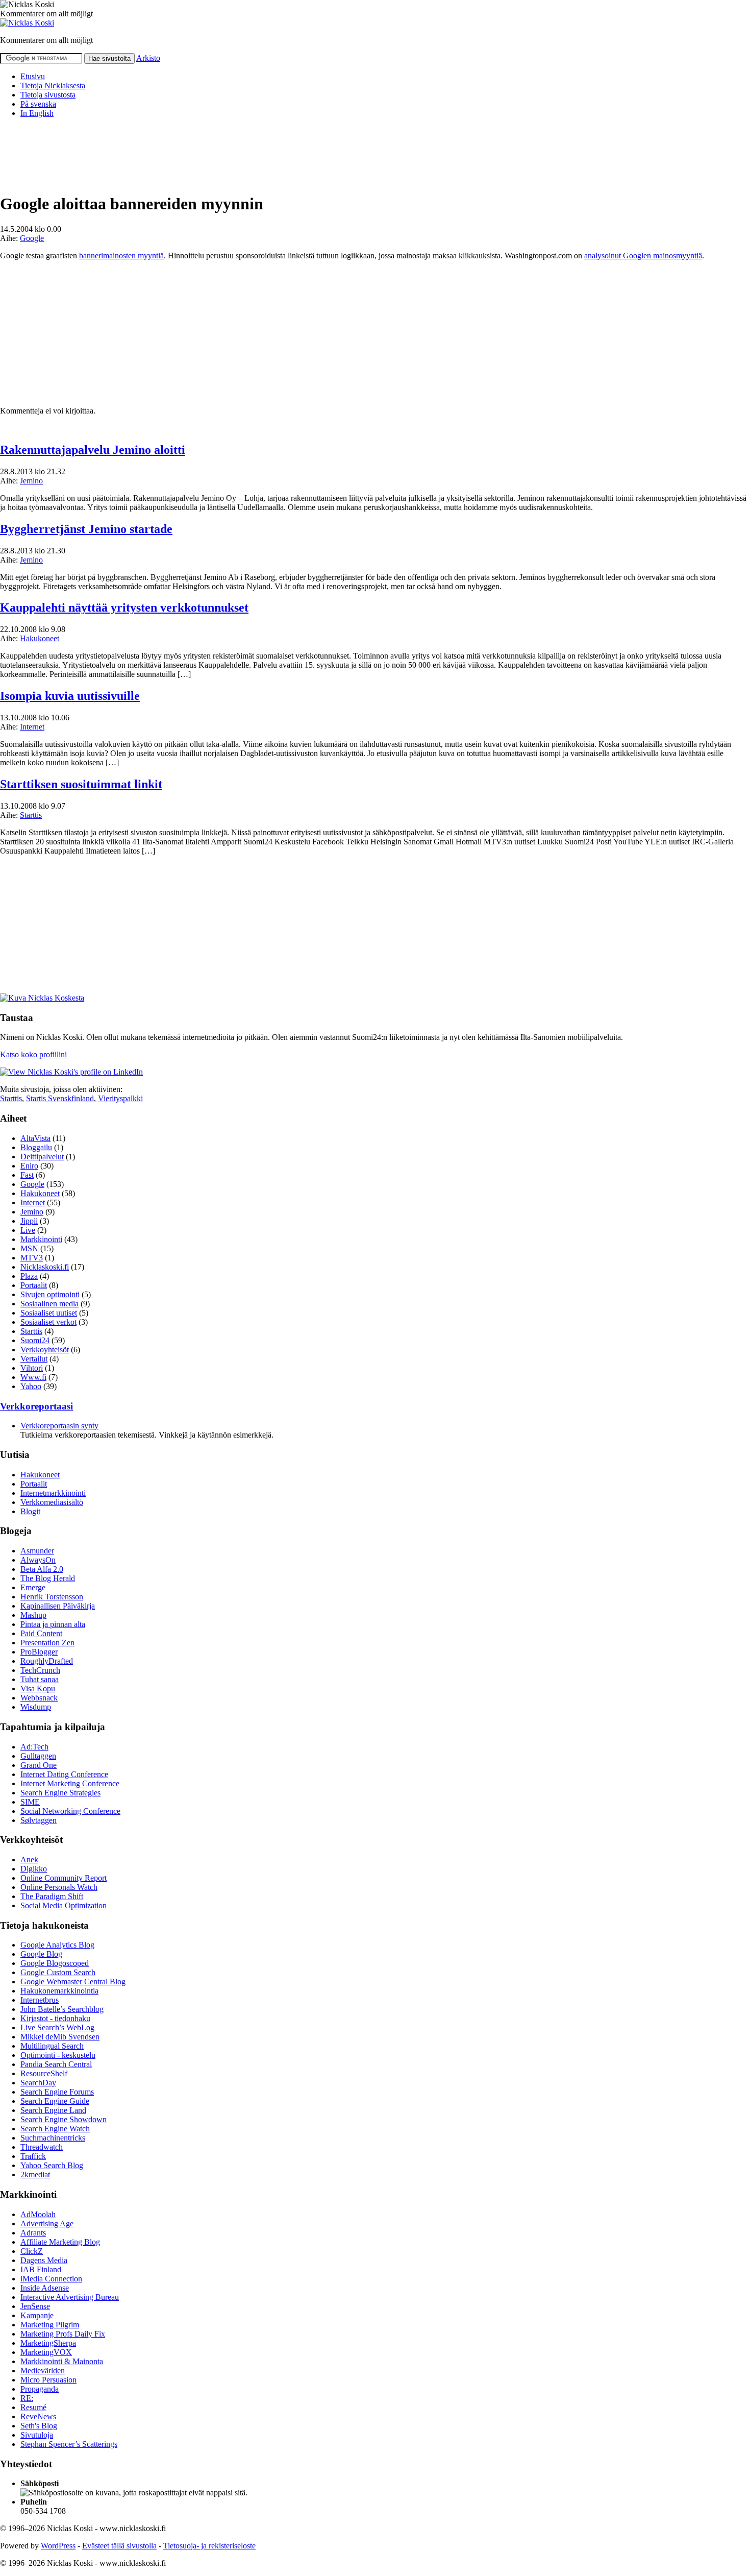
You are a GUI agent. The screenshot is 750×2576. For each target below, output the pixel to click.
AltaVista (35, 1138)
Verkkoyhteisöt (45, 1350)
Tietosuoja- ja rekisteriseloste (209, 2546)
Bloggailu (36, 1147)
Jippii (29, 1221)
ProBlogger (39, 1652)
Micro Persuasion (48, 2380)
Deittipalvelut (42, 1157)
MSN (29, 1248)
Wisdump (36, 1707)
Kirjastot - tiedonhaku (55, 2018)
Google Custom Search (58, 1972)
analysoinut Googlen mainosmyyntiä (643, 256)
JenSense (35, 2306)
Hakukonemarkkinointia (59, 1991)
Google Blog (41, 1954)
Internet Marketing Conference (70, 1783)
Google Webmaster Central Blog (73, 1982)
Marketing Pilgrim (50, 2325)
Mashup (33, 1615)
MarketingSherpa (48, 2343)
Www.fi (33, 1377)
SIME (30, 1802)
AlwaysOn (38, 1560)
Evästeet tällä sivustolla (119, 2546)
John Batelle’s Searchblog (62, 2009)
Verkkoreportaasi (36, 1406)
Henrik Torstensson (52, 1597)
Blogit (30, 1511)
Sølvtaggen (39, 1820)
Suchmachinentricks (53, 2138)
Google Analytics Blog (57, 1945)
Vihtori (32, 1368)
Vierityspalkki (120, 1098)
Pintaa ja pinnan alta (53, 1624)
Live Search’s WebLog (57, 2027)
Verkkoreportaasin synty (59, 1426)
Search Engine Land (53, 2110)
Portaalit (34, 1285)
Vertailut (34, 1359)
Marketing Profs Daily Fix (63, 2334)
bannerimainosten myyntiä (121, 256)
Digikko (34, 1869)
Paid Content (41, 1633)
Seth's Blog (39, 2426)
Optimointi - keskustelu (58, 2055)
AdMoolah (38, 2214)
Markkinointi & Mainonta (62, 2361)
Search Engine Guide (55, 2101)
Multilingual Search (52, 2046)
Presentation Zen (47, 1643)
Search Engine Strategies (60, 1793)
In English (37, 113)
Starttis (31, 815)
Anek (29, 1860)
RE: (27, 2398)
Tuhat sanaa (40, 1679)
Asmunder (37, 1551)
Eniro (29, 1166)
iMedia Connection (51, 2279)
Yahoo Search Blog (52, 2165)
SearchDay (38, 2083)
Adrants (33, 2233)
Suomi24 (35, 1340)
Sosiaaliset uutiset (49, 1313)
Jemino (31, 481)
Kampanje (37, 2315)
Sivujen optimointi (50, 1294)
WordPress (58, 2546)
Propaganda (40, 2389)
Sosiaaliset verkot (48, 1322)
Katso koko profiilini (33, 1054)
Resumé (33, 2407)
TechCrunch (40, 1670)
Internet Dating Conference (64, 1774)
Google (32, 238)
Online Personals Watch (59, 1887)
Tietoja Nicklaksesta (53, 86)
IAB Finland (41, 2269)
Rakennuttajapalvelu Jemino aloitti (93, 450)
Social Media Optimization (64, 1905)
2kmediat (35, 2174)
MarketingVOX (46, 2352)
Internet (32, 727)
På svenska (38, 104)
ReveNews (38, 2416)
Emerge (33, 1587)
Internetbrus (40, 2000)
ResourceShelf (44, 2073)
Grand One (39, 1765)
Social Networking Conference (70, 1811)
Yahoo (31, 1386)
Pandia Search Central (56, 2064)
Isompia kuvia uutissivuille (70, 696)
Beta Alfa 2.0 (42, 1569)
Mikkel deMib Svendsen (60, 2037)
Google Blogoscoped (55, 1963)
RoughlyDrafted (47, 1661)
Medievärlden (43, 2371)
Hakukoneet (40, 638)
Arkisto (148, 58)
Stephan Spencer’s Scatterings (69, 2444)
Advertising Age (47, 2223)
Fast (27, 1175)
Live (28, 1230)
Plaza (29, 1276)
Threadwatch (42, 2147)
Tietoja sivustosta (48, 95)
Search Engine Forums (57, 2092)
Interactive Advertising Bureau (70, 2297)
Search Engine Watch (55, 2129)
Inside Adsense (45, 2288)
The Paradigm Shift (52, 1896)
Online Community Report (64, 1878)
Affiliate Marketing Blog (60, 2242)
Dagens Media (44, 2260)
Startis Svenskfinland (60, 1098)
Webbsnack (39, 1698)
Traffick (33, 2156)
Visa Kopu (38, 1688)
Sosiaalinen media (49, 1304)
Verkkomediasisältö (52, 1502)
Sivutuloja (37, 2435)
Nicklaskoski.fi (45, 1267)
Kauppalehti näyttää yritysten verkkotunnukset (124, 607)
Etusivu (33, 76)
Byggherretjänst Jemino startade (86, 529)
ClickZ (32, 2251)
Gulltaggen (38, 1756)
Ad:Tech (34, 1747)
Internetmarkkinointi (53, 1493)
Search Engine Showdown (64, 2119)
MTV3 (32, 1258)
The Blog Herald (48, 1578)
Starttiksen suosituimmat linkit (81, 784)
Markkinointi (41, 1239)
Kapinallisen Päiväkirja (58, 1606)
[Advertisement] (186, 149)
